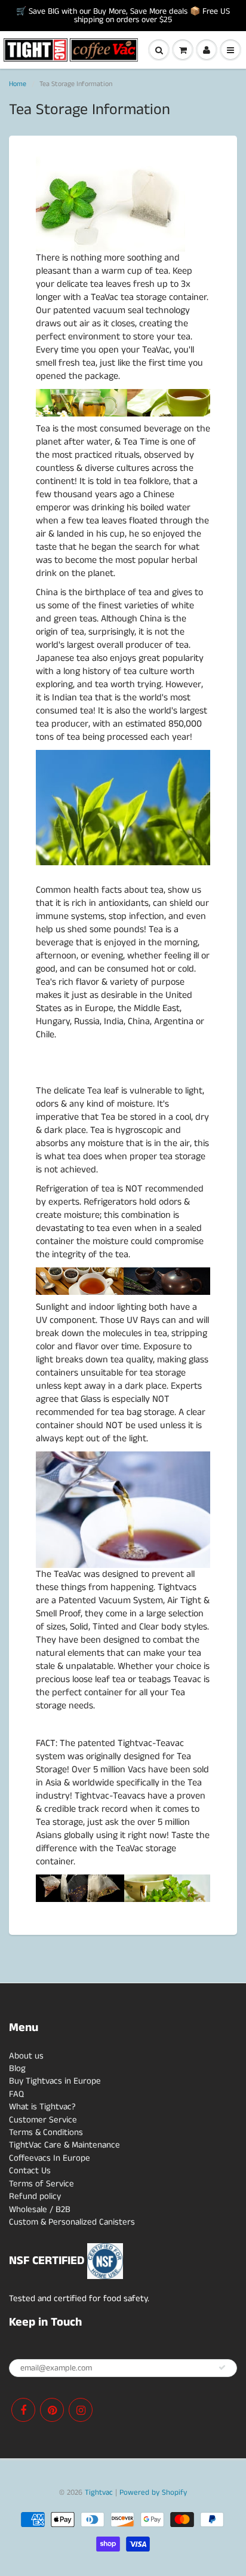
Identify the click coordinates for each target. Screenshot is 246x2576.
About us (26, 2056)
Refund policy (35, 2196)
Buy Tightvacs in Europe (55, 2081)
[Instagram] (81, 2410)
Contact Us (30, 2171)
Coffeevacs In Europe (50, 2158)
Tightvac (99, 2493)
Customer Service (43, 2120)
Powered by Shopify (153, 2493)
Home (18, 84)
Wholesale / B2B (40, 2209)
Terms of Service (41, 2184)
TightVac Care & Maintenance (64, 2145)
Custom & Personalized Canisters (72, 2222)
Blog (17, 2068)
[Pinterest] (52, 2410)
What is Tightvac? (42, 2107)
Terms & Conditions (46, 2132)
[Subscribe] (222, 2367)
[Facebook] (23, 2410)
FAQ (16, 2094)
